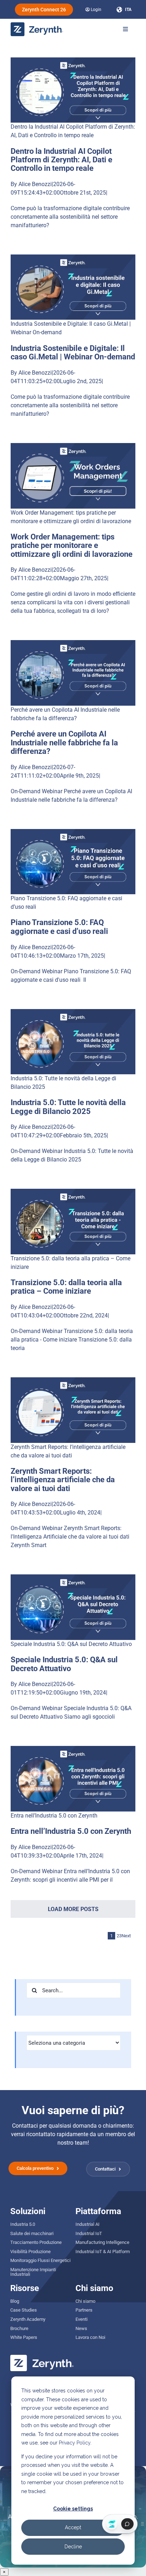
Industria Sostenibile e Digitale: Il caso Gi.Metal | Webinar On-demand (73, 352)
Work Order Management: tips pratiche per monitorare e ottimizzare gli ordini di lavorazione (72, 545)
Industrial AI (88, 2224)
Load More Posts (73, 1909)
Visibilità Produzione (30, 2252)
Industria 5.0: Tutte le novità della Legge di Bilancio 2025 (68, 1107)
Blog (15, 2301)
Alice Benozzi (35, 184)
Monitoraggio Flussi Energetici (40, 2260)
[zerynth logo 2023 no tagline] (37, 25)
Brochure (19, 2328)
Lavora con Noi (90, 2337)
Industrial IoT (89, 2233)
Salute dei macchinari (32, 2233)
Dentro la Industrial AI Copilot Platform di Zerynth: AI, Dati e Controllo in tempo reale (61, 160)
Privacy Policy (75, 2443)
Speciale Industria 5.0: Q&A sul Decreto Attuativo (71, 1644)
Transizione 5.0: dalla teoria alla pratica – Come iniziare (66, 1287)
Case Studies (24, 2310)
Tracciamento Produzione (36, 2242)
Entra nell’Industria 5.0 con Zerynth (54, 1816)
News (81, 2328)
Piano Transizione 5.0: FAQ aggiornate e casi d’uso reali (59, 927)
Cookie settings (73, 2509)
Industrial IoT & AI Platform (103, 2252)
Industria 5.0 (23, 2224)
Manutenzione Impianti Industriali (33, 2272)
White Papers (24, 2337)
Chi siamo (85, 2301)
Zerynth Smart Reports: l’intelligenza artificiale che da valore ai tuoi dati (63, 1480)
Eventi (82, 2319)
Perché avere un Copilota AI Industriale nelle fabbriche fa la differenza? (64, 742)
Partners (84, 2310)
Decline (73, 2547)
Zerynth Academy (28, 2319)
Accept (73, 2527)
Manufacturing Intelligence (102, 2242)
